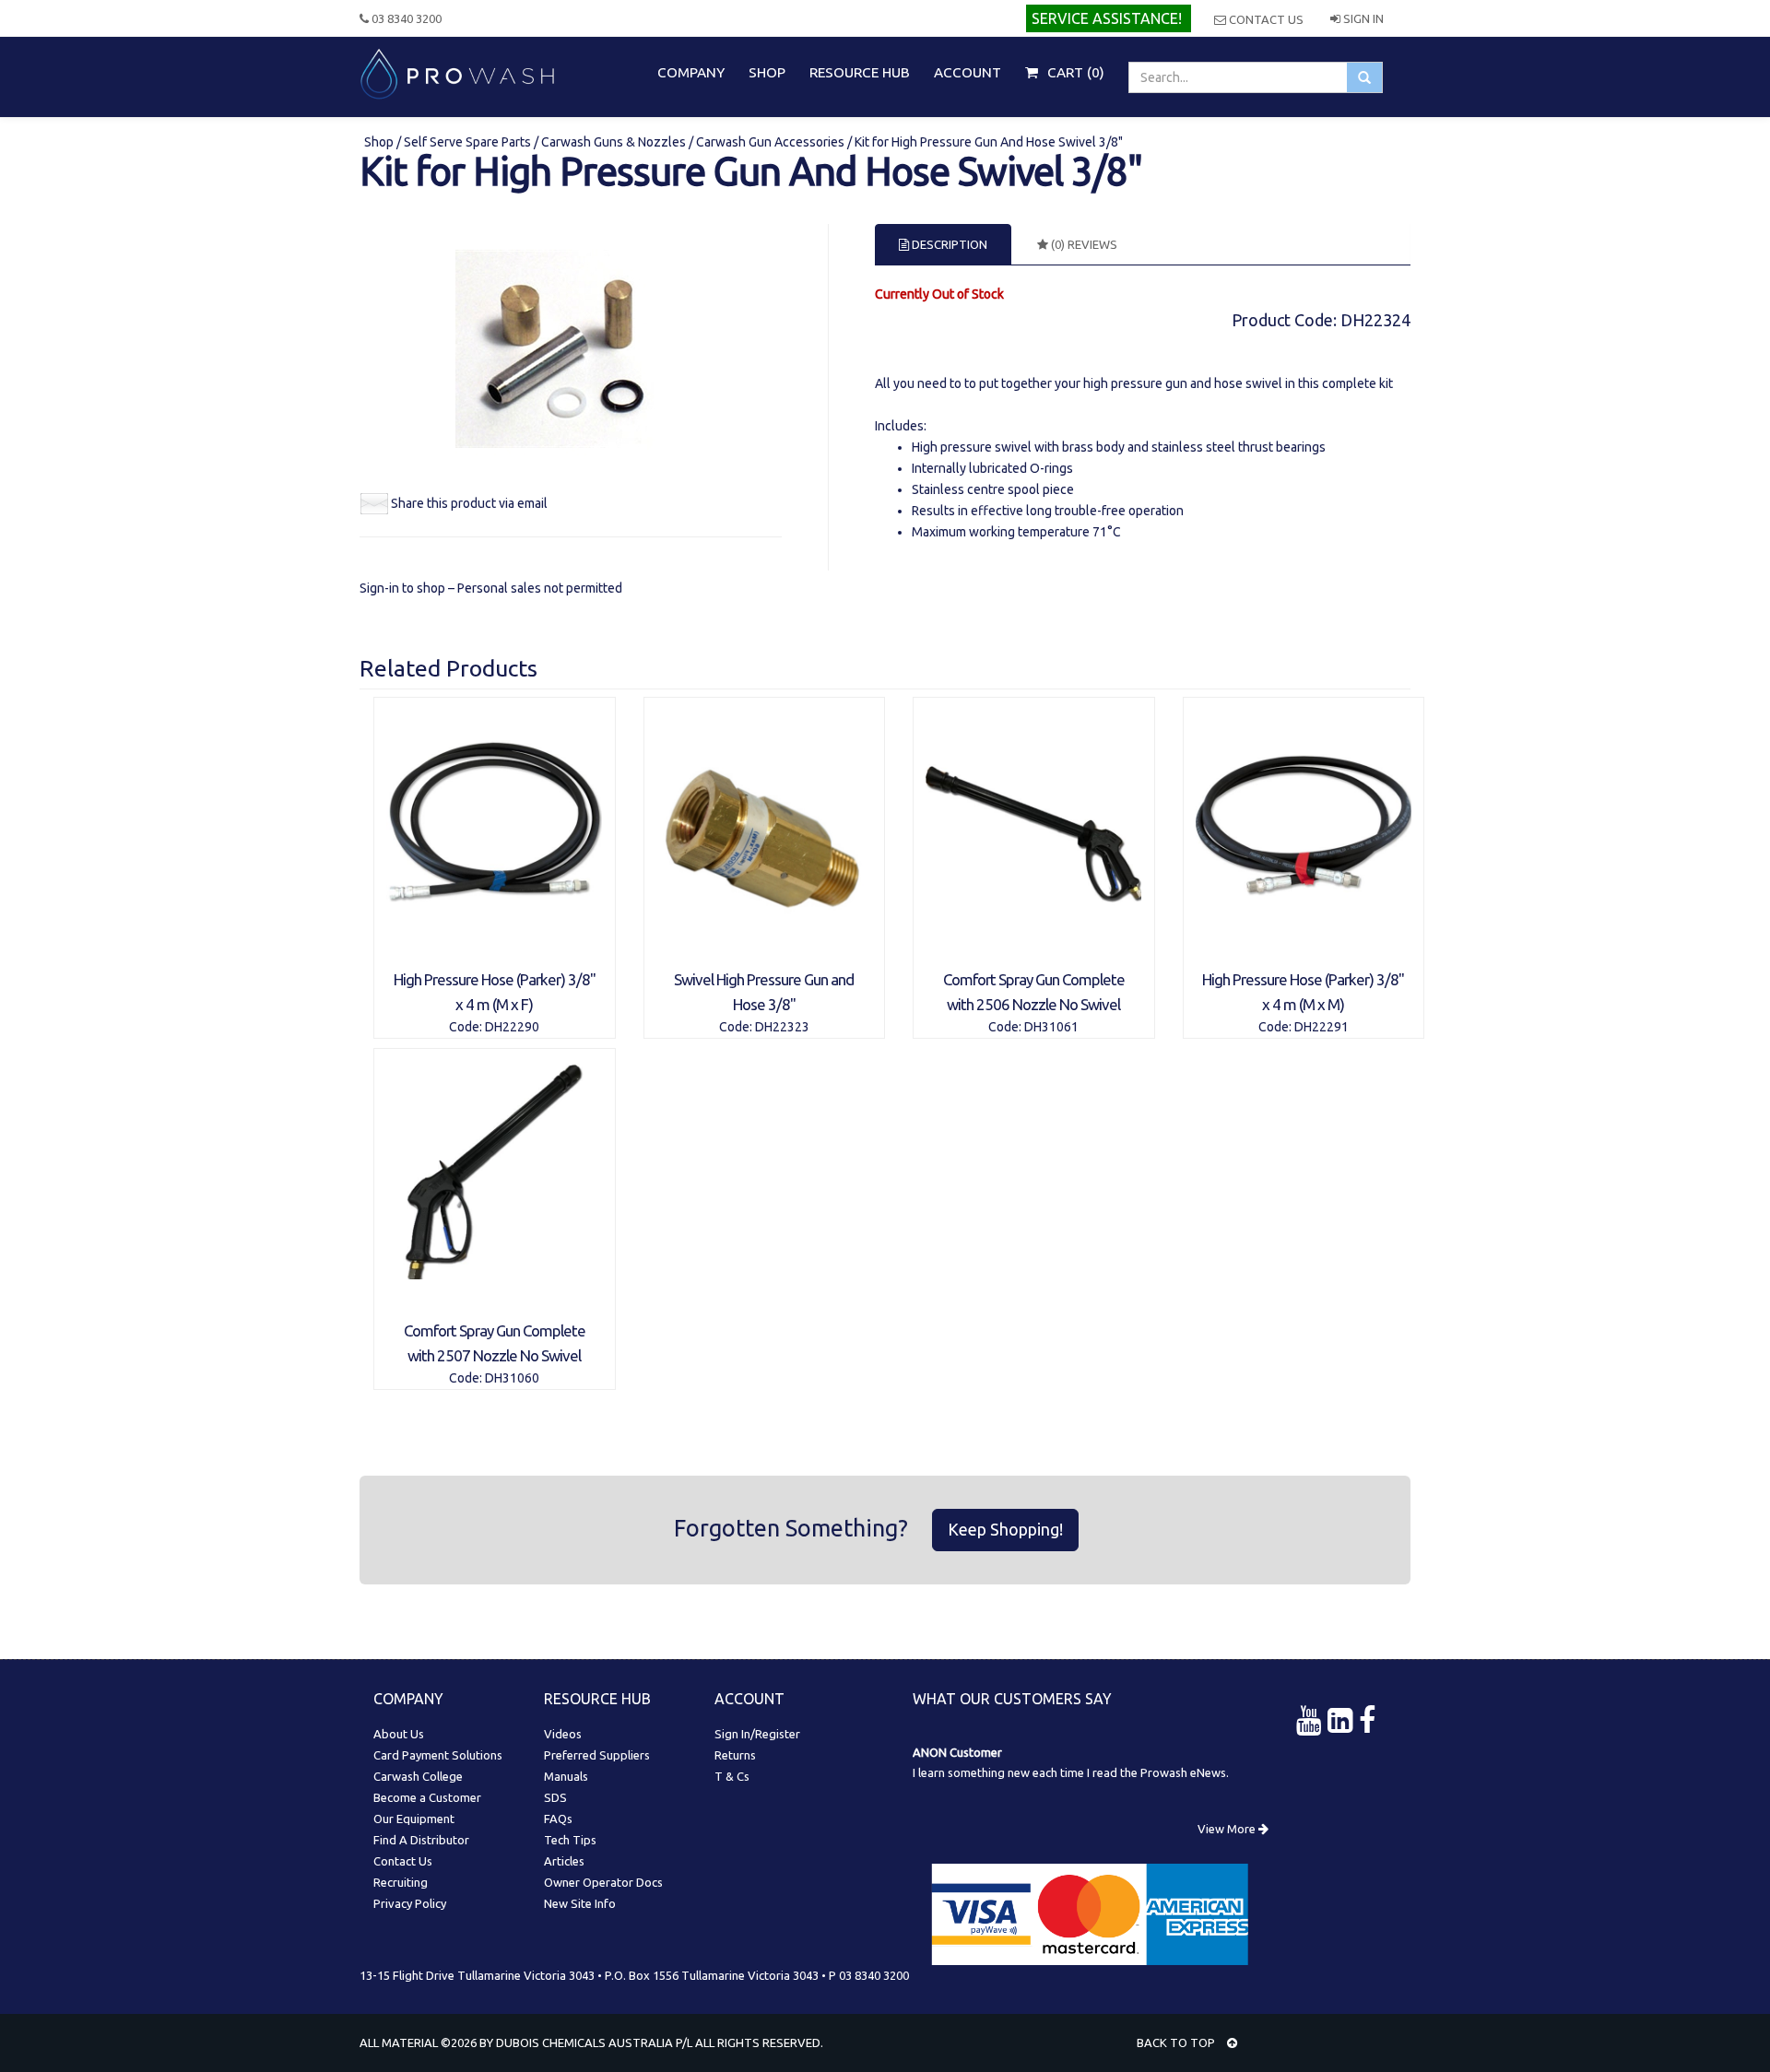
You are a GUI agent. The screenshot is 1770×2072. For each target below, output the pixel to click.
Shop (380, 142)
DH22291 (1322, 1027)
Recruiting (401, 1882)
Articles (564, 1861)
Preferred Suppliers (597, 1755)
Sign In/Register (757, 1734)
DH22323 (782, 1027)
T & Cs (732, 1776)
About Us (399, 1734)
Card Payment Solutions (438, 1755)
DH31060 (512, 1378)
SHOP (767, 72)
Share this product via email (469, 503)
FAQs (558, 1819)
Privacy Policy (410, 1903)
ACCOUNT (968, 72)
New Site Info (580, 1903)
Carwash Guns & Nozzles (614, 142)
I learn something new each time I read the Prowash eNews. (1071, 1772)
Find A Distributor (421, 1840)
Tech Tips (570, 1840)
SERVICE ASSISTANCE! (1107, 18)
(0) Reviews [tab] (1083, 244)
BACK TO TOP (1177, 2043)
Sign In (1362, 18)
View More (1228, 1829)
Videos (563, 1734)
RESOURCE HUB (860, 72)
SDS (555, 1797)
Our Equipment (414, 1819)
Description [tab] (948, 244)
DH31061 (1051, 1027)
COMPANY (691, 72)
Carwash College (418, 1776)
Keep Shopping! (1005, 1529)
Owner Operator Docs (603, 1882)
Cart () (1074, 72)
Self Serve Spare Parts (467, 142)
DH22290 (512, 1027)
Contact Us (1265, 19)
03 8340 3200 (405, 18)
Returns (735, 1755)
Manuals (566, 1776)
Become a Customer (427, 1797)
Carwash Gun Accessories (770, 142)
